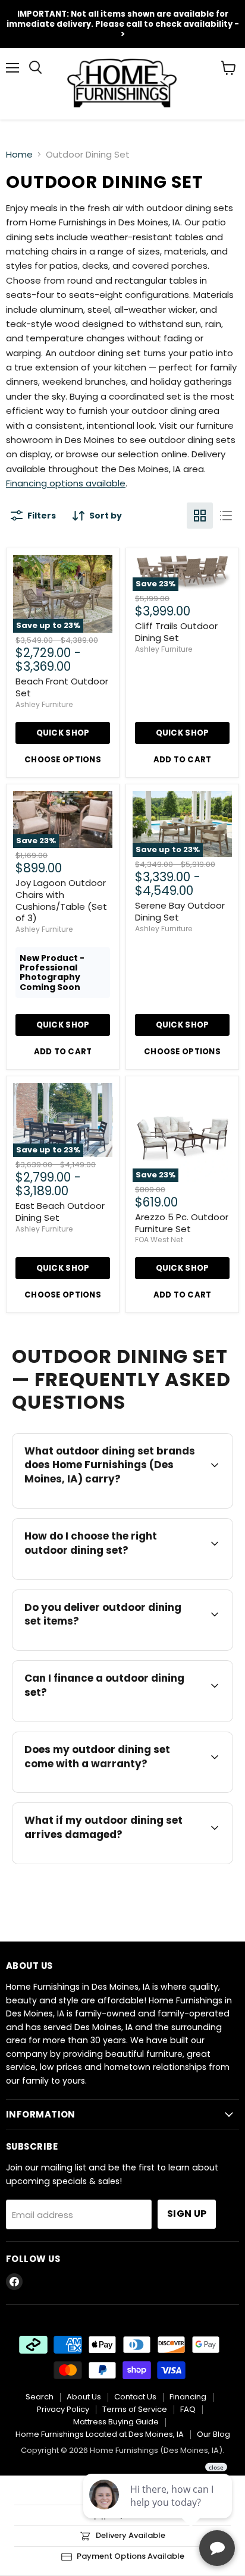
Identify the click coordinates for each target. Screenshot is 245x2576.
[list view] (226, 516)
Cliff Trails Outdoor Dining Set (176, 632)
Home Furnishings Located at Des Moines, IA (100, 2434)
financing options (120, 1720)
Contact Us (135, 2397)
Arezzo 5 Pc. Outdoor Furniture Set (182, 1223)
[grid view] (200, 516)
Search (40, 2397)
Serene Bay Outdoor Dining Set (180, 911)
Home (19, 154)
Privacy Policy (63, 2409)
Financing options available (66, 483)
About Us (84, 2397)
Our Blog (213, 2434)
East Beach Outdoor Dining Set (60, 1212)
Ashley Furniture (44, 704)
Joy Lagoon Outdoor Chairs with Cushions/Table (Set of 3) (61, 900)
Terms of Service (135, 2409)
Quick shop (63, 733)
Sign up (187, 2214)
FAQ (188, 2409)
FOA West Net (159, 1240)
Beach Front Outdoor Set (62, 687)
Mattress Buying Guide (116, 2422)
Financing (188, 2397)
